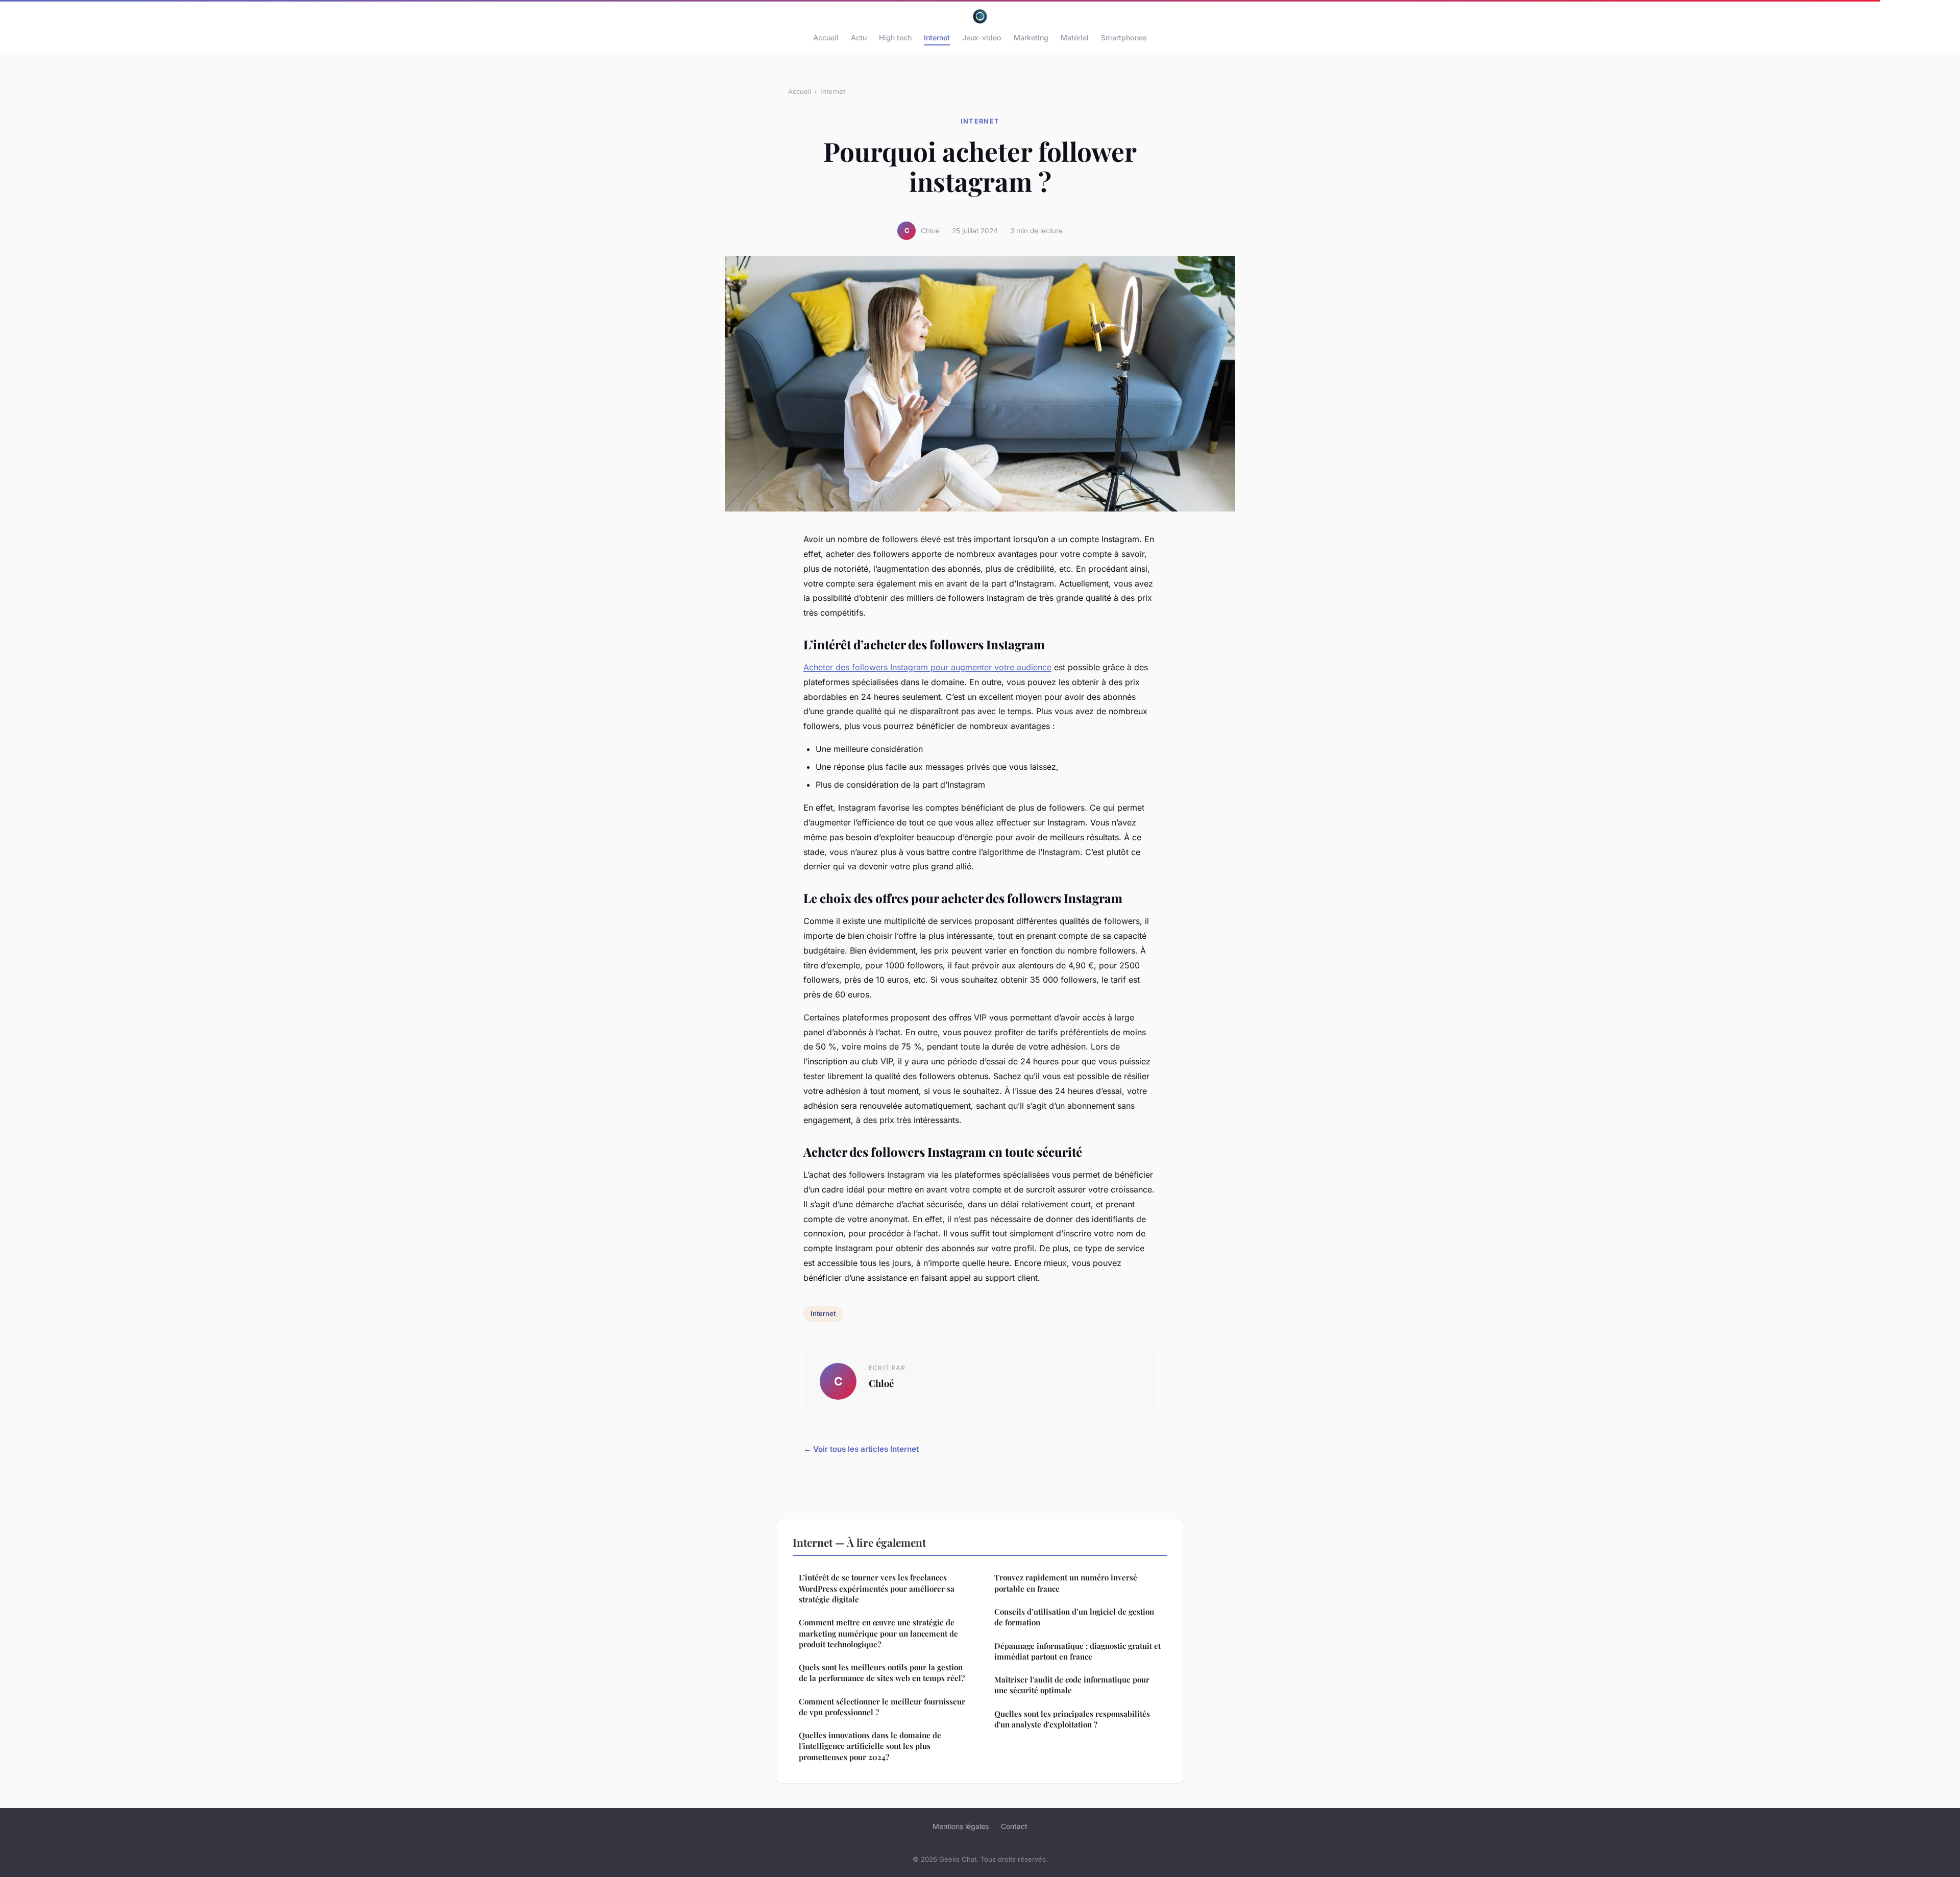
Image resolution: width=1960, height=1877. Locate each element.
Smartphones (1124, 38)
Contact (1014, 1826)
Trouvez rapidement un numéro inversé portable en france (1066, 1583)
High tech (895, 38)
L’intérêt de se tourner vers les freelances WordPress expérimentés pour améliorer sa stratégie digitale (877, 1588)
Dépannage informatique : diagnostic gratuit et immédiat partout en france (1077, 1651)
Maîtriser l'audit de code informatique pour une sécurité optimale (1072, 1685)
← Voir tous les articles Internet (861, 1449)
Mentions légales (961, 1826)
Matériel (1075, 38)
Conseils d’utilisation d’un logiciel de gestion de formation (1074, 1617)
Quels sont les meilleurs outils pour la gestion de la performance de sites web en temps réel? (882, 1673)
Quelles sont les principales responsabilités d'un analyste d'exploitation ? (1072, 1719)
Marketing (1031, 38)
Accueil (826, 38)
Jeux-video (982, 38)
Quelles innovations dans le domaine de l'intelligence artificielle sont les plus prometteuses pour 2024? (870, 1746)
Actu (859, 38)
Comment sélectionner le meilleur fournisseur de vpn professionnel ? (882, 1707)
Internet (937, 38)
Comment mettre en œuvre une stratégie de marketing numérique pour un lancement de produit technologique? (878, 1633)
